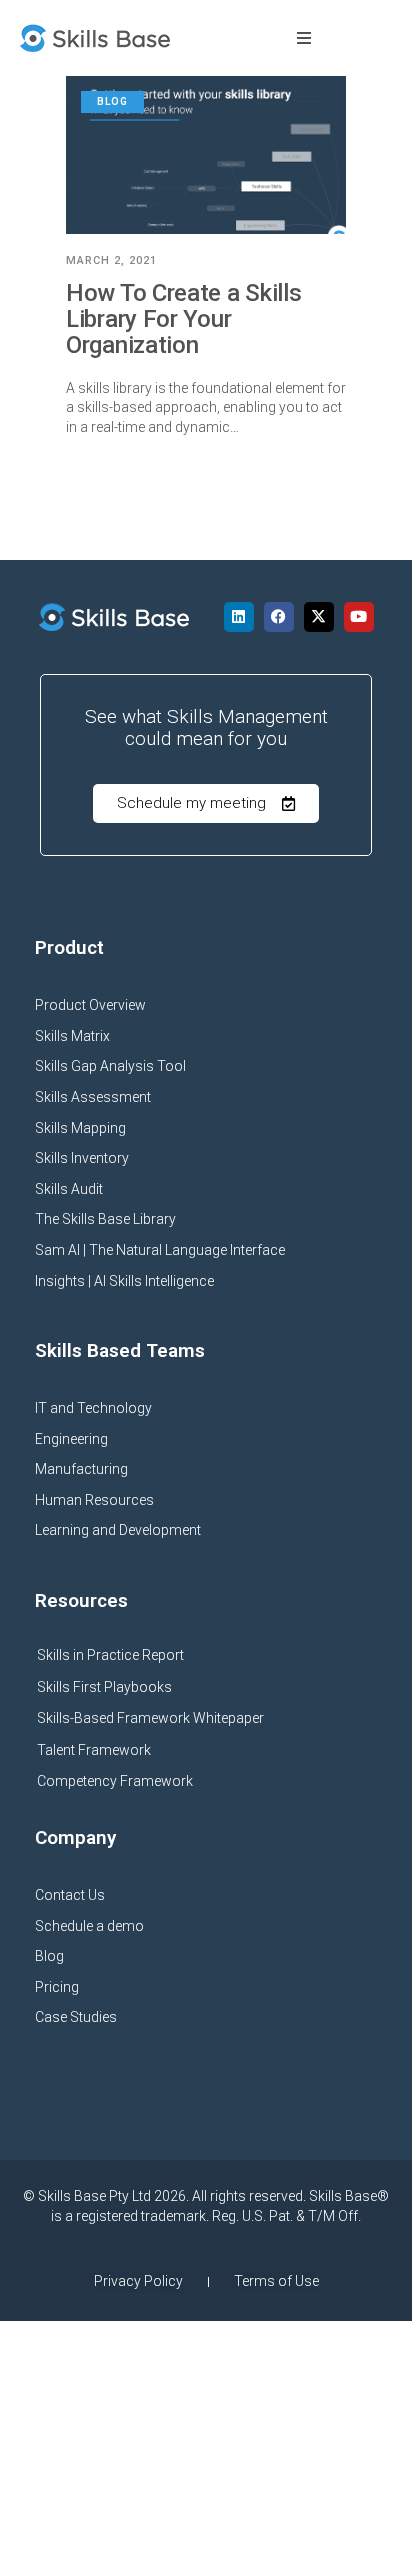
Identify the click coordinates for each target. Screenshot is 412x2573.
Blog (112, 101)
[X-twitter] (319, 617)
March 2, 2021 (111, 260)
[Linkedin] (239, 617)
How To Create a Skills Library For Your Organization (183, 319)
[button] (304, 38)
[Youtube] (359, 617)
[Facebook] (279, 617)
